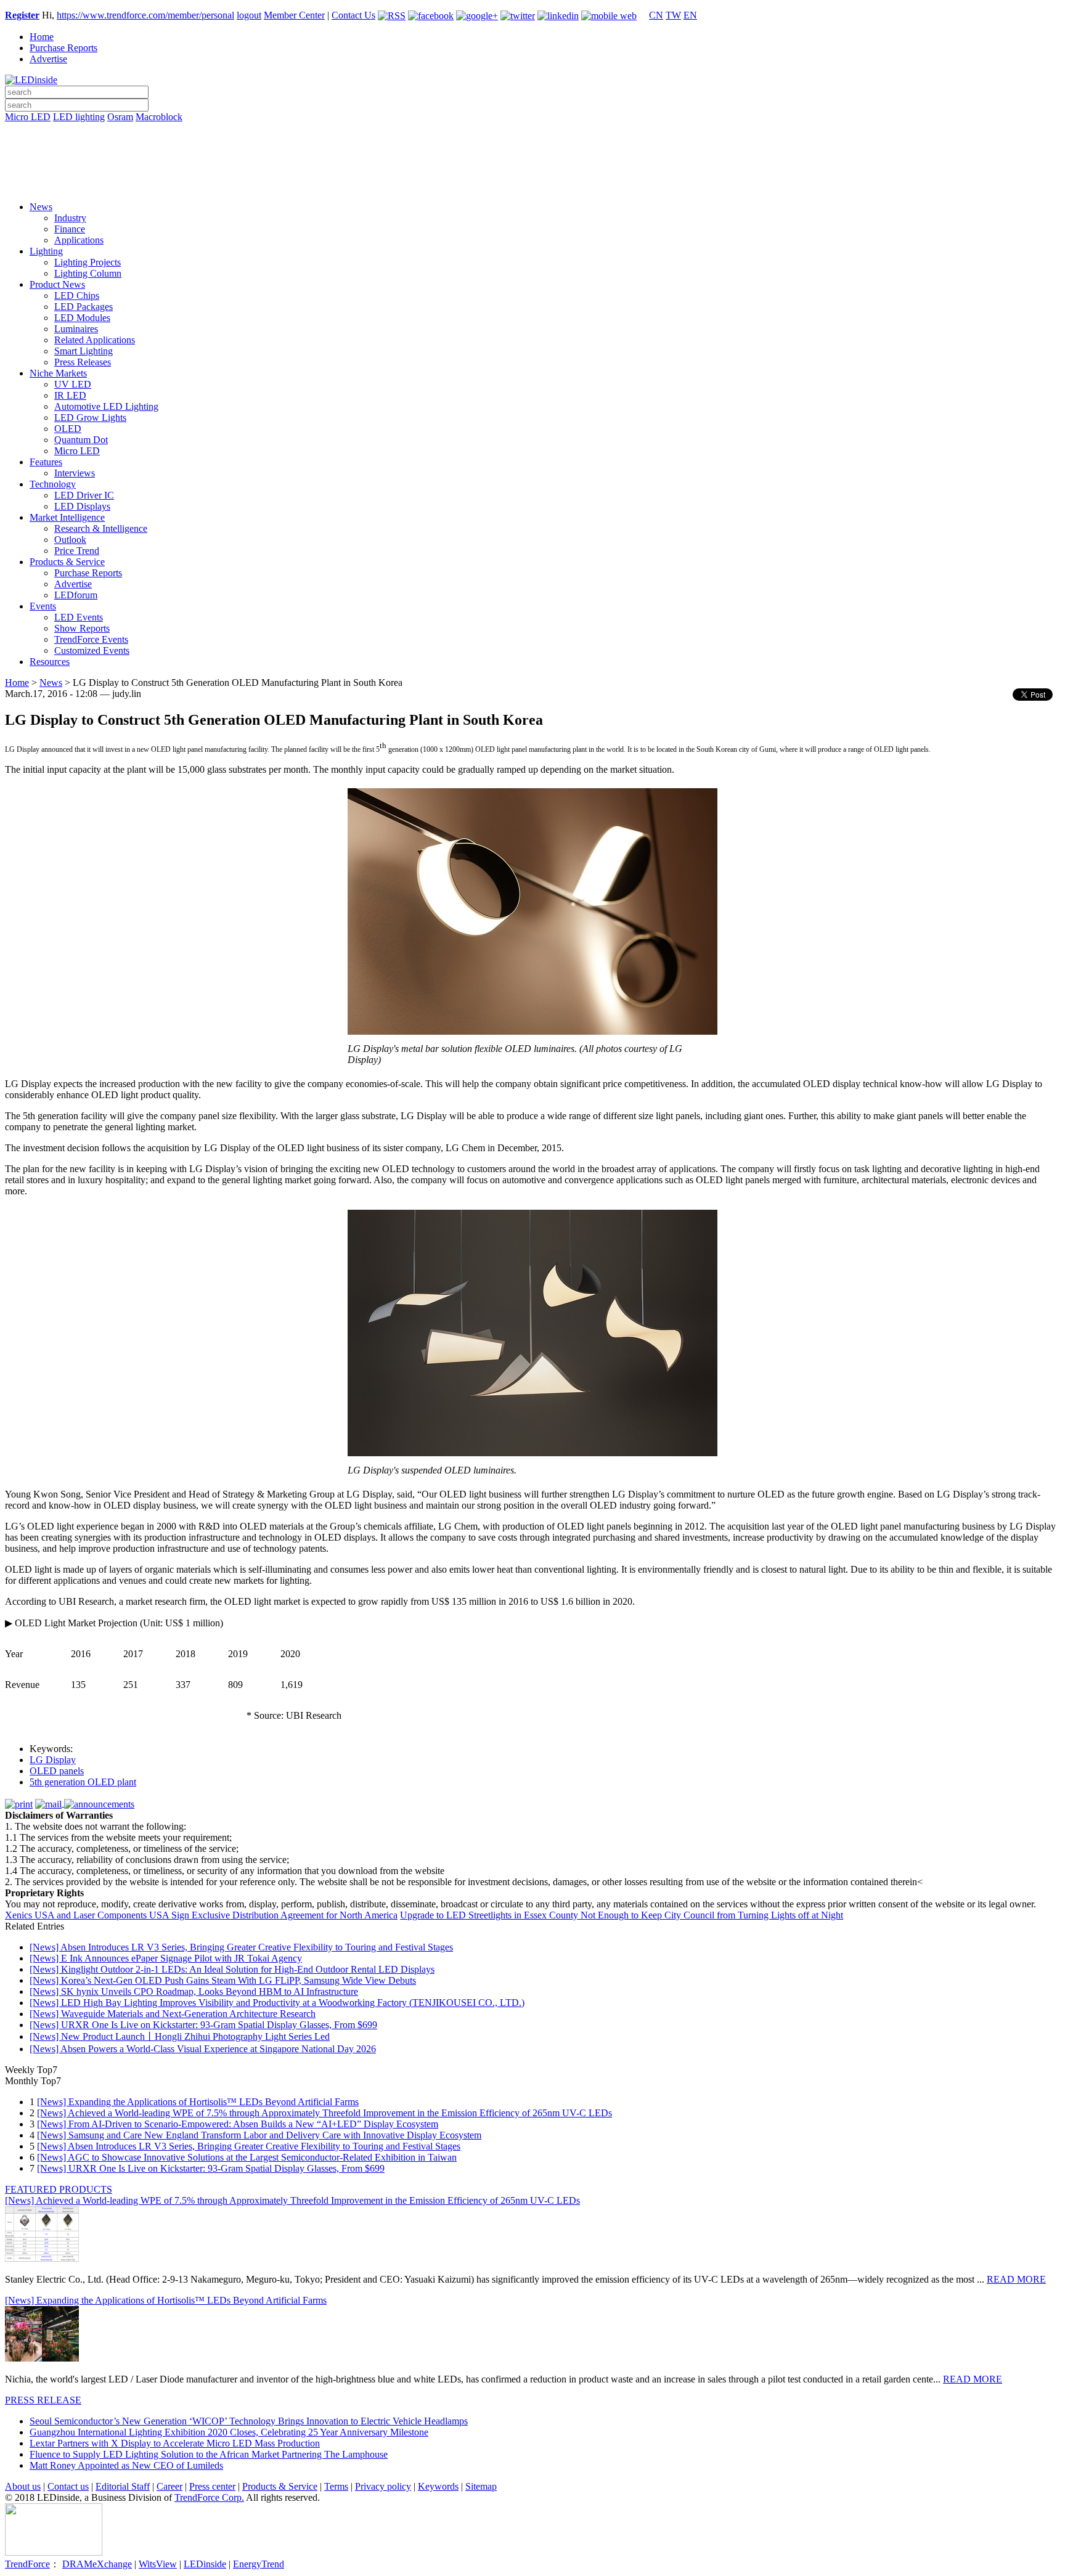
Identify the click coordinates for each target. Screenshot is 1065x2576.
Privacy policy (383, 2486)
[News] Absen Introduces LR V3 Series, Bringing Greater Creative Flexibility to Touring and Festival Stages (241, 1947)
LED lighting (79, 117)
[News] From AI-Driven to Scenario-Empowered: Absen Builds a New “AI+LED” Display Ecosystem (238, 2124)
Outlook (70, 540)
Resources (50, 662)
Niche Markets (58, 373)
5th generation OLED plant (83, 1782)
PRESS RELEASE (43, 2400)
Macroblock (159, 117)
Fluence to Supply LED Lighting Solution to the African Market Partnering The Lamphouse (209, 2454)
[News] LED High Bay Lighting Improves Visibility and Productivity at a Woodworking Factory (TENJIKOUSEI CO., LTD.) (277, 2003)
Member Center (294, 15)
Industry (70, 218)
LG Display (53, 1760)
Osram (120, 117)
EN (690, 15)
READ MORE (1016, 2279)
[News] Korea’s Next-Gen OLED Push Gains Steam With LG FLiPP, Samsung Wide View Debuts (223, 1980)
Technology (53, 484)
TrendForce (27, 2564)
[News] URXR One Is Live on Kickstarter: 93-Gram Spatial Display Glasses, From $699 (203, 2025)
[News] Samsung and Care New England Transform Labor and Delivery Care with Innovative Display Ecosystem (259, 2135)
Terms (336, 2486)
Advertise (48, 59)
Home (42, 37)
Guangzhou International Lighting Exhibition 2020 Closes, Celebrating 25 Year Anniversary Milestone (229, 2432)
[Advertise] (532, 149)
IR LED (70, 395)
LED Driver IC (84, 495)
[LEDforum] (532, 183)
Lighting (46, 251)
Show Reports (82, 628)
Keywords (438, 2486)
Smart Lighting (84, 351)
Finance (70, 229)
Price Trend (77, 551)
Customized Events (92, 650)
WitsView (158, 2564)
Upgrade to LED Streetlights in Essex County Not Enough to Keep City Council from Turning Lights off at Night (622, 1915)
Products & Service (67, 562)
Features (46, 462)
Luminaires (76, 329)
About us (23, 2486)
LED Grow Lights (90, 418)
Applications (79, 240)
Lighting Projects (88, 262)
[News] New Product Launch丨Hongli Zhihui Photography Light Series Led (180, 2036)
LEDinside (205, 2564)
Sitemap (481, 2486)
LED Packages (84, 307)
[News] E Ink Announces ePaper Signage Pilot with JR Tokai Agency (166, 1958)
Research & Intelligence (101, 528)
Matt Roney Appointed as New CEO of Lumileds (126, 2465)
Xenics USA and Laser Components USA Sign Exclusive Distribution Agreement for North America (201, 1915)
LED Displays (82, 506)
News (41, 207)
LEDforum (76, 595)
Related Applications (95, 340)
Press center (212, 2486)
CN (656, 15)
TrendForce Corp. (209, 2497)
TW (673, 15)
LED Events (79, 617)
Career (169, 2486)
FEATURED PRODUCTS (59, 2189)
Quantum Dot (81, 440)
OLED (68, 429)
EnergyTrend (259, 2564)
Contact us (68, 2486)
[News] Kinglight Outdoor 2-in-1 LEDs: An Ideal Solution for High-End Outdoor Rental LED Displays (232, 1969)
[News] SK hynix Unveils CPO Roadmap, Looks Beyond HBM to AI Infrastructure (194, 1991)
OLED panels (57, 1771)
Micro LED (28, 117)
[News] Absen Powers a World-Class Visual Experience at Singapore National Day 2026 (203, 2049)
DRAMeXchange (97, 2564)
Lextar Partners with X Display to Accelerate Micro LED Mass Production (175, 2443)
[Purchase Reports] (532, 131)
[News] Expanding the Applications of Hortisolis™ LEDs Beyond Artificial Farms (198, 2102)
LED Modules (82, 318)
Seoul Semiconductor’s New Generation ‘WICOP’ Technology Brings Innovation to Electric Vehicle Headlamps (249, 2421)
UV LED (73, 384)
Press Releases (83, 362)
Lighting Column (88, 273)
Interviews (75, 473)
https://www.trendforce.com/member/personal (145, 15)
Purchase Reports (63, 48)
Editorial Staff (123, 2486)
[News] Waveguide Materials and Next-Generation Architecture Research (173, 2014)
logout (249, 15)
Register (22, 15)
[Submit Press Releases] (532, 166)
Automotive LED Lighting (106, 406)
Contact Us (353, 15)
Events (43, 606)
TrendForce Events (91, 639)
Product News (57, 284)
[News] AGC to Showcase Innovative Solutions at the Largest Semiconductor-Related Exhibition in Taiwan (247, 2157)
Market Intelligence (67, 517)
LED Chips (77, 296)
